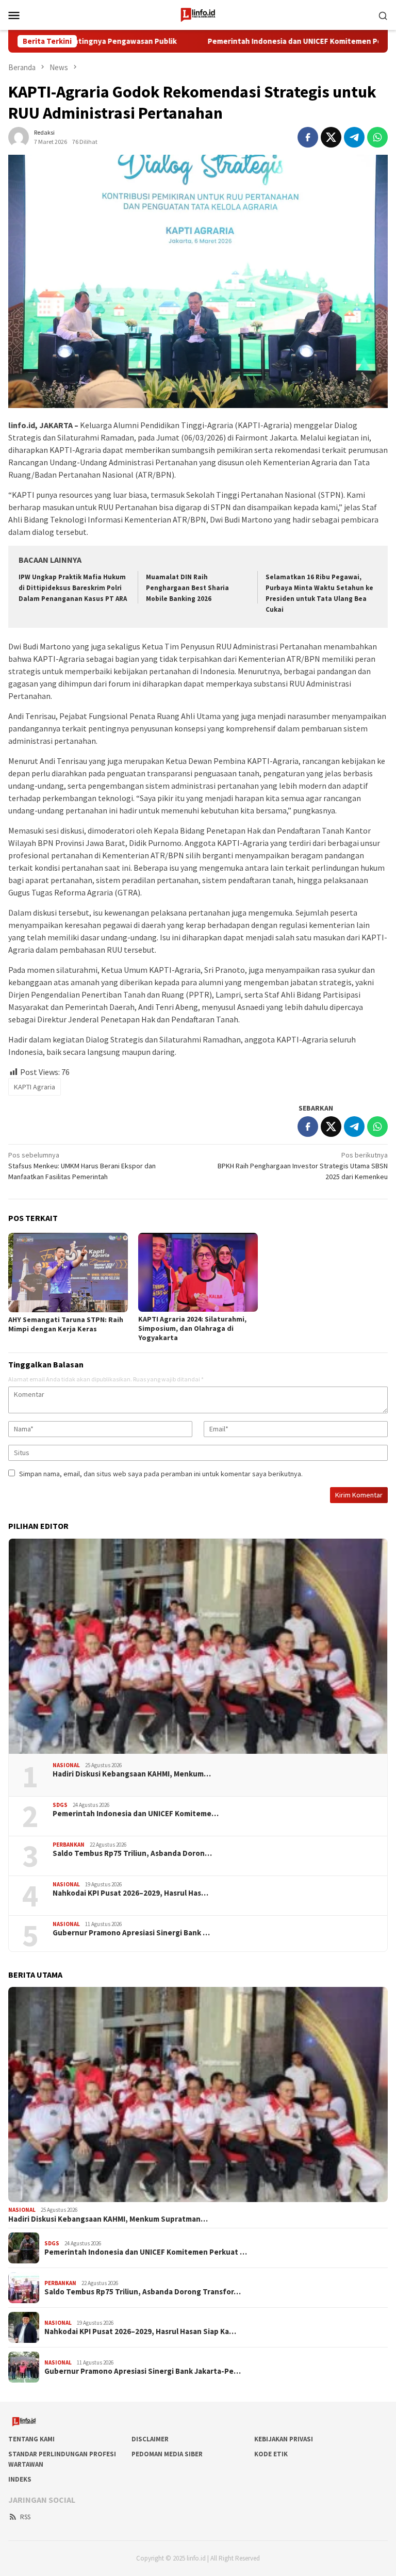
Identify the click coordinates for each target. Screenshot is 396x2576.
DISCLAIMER (150, 2439)
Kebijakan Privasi (284, 2439)
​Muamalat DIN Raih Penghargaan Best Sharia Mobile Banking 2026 (187, 588)
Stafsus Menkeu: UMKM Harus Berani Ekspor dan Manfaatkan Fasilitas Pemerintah (82, 1166)
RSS (25, 2517)
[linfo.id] (198, 14)
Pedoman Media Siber (167, 2454)
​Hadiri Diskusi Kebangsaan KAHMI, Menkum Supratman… (108, 2219)
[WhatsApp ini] (377, 137)
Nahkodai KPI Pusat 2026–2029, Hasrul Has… (130, 1893)
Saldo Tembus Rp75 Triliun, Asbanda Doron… (132, 1853)
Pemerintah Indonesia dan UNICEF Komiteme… (136, 1814)
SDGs (60, 1805)
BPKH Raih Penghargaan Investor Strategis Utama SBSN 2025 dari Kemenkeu (303, 1166)
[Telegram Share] (354, 137)
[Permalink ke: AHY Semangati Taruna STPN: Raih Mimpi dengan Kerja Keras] (68, 1273)
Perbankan (69, 1845)
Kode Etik (271, 2454)
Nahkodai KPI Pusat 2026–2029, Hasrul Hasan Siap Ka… (140, 2332)
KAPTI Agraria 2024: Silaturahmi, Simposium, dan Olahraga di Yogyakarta (192, 1328)
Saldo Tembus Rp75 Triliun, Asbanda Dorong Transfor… (143, 2292)
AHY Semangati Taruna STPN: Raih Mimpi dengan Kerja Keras (66, 1324)
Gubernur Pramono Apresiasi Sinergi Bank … (131, 1933)
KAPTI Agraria (35, 1087)
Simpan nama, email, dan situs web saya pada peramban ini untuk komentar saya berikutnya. (161, 1474)
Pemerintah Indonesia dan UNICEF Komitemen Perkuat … (146, 2252)
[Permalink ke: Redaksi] (19, 136)
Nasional (66, 1765)
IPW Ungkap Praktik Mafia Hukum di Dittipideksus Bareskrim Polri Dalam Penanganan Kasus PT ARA (73, 588)
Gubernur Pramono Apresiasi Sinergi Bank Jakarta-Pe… (143, 2371)
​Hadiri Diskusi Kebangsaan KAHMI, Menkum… (132, 1774)
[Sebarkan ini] (308, 137)
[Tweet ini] (331, 137)
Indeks (20, 2479)
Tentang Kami (31, 2439)
